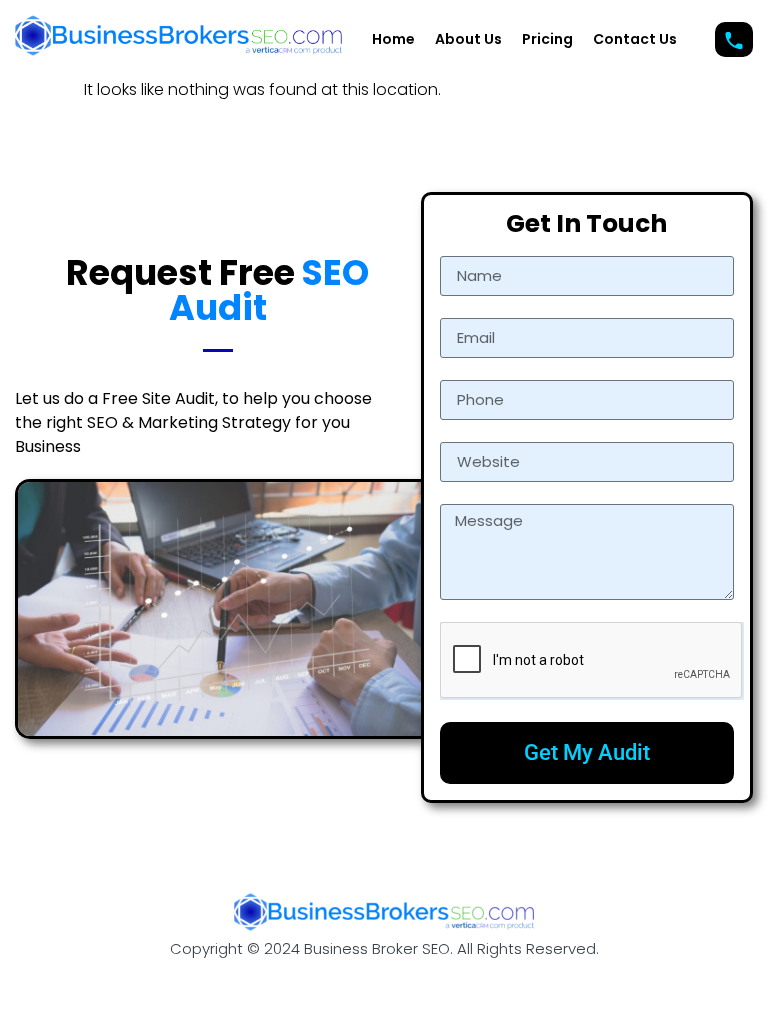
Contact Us (635, 39)
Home (393, 39)
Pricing (547, 39)
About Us (468, 39)
